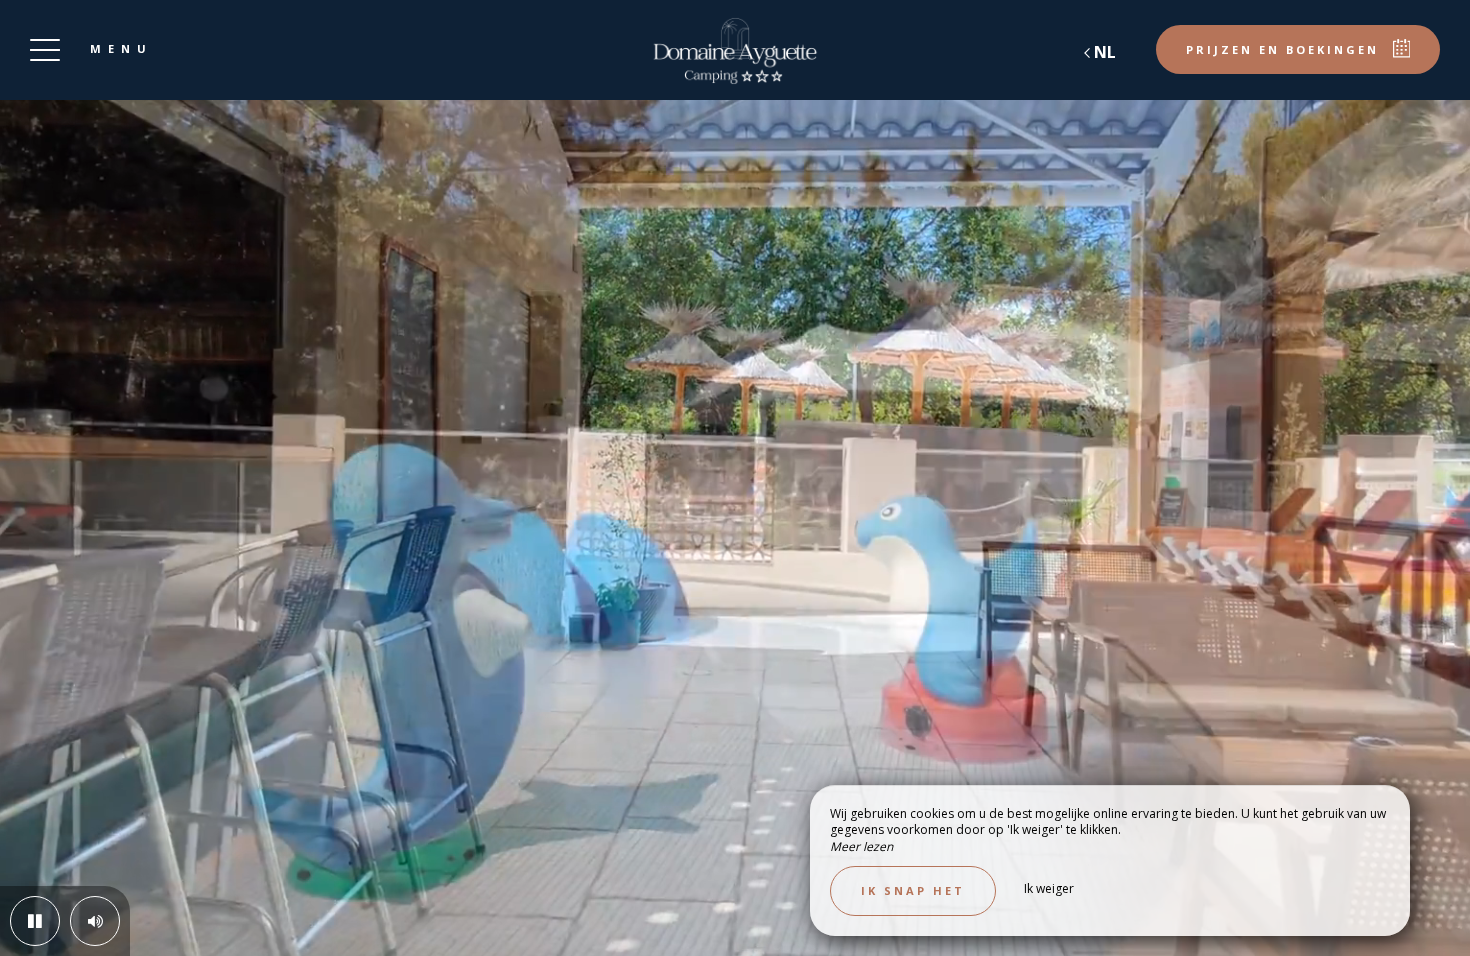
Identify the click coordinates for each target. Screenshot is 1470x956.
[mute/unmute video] (95, 921)
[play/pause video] (35, 921)
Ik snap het (913, 890)
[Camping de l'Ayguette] (735, 50)
